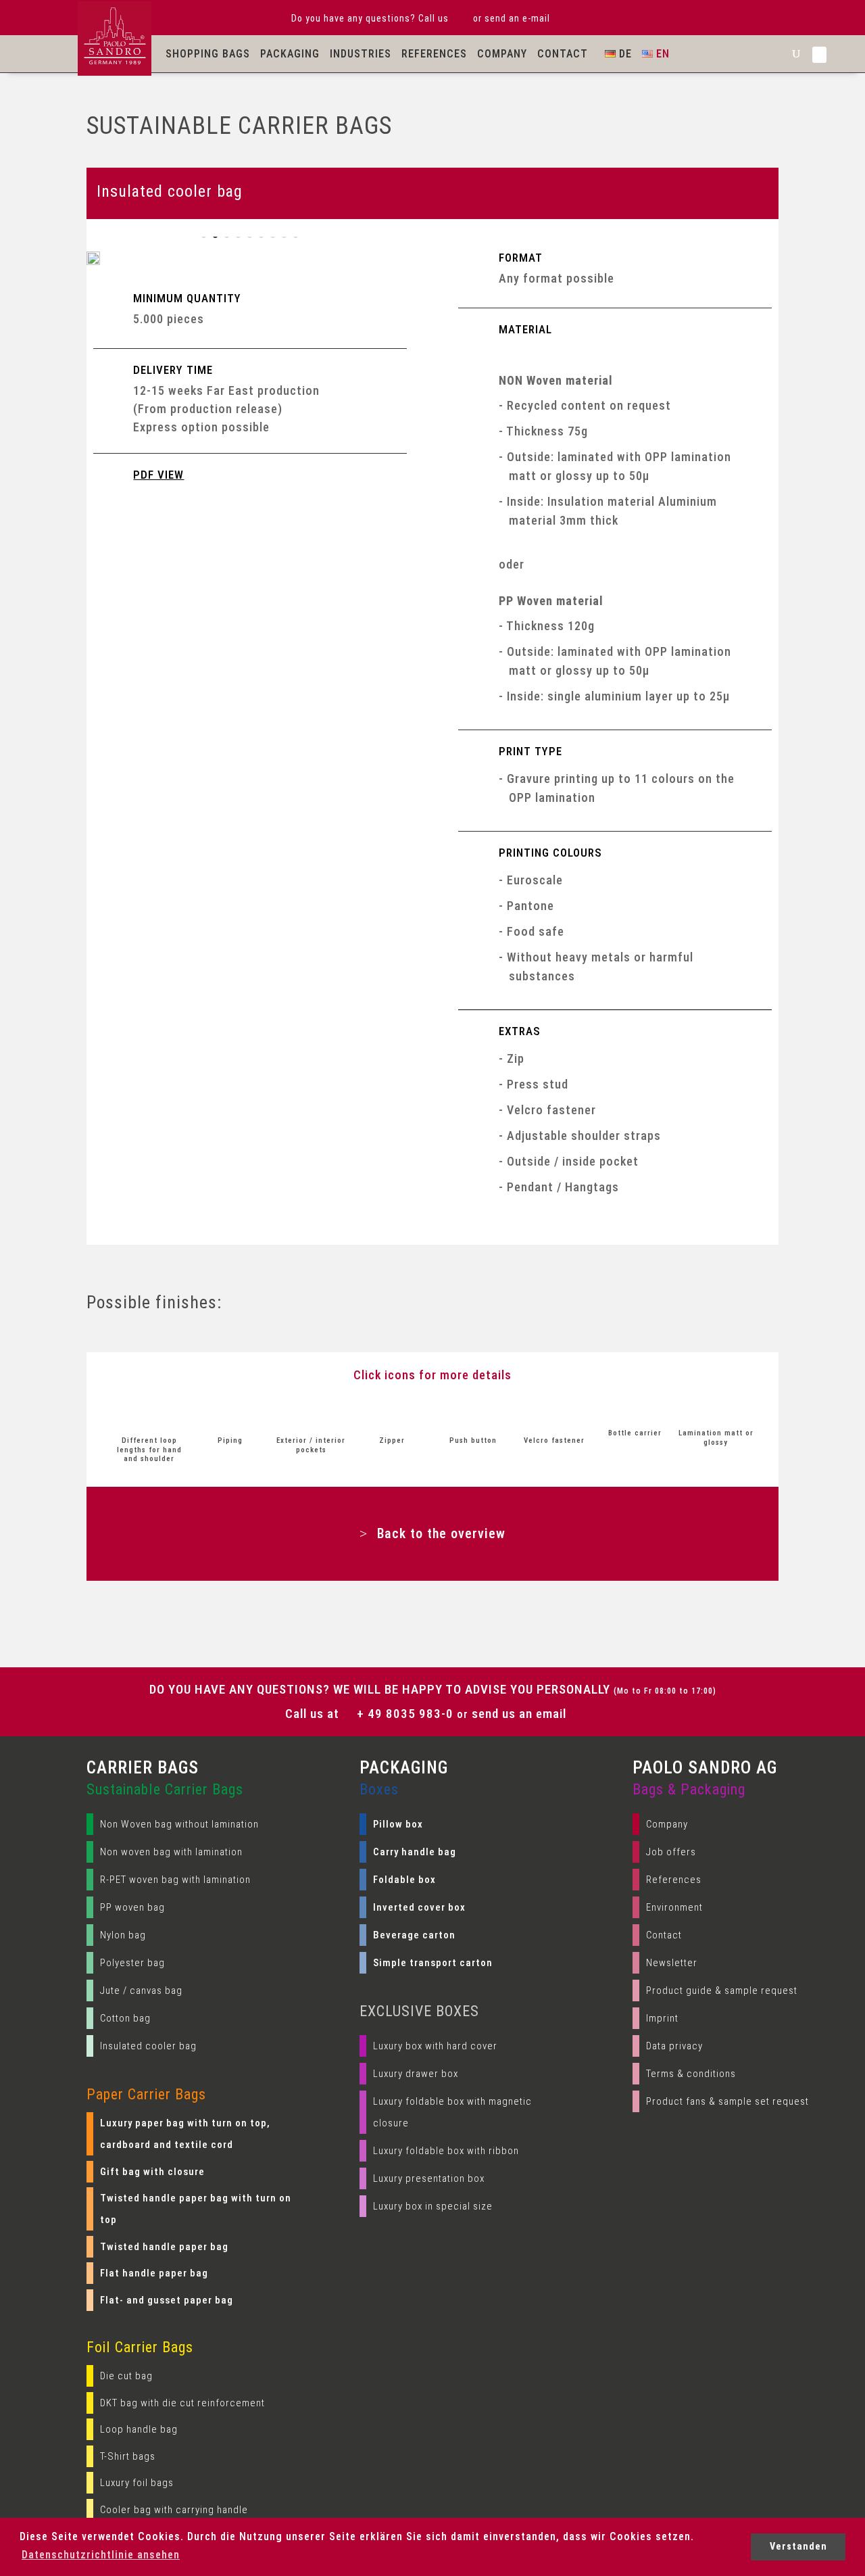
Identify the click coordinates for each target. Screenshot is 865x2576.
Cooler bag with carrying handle (174, 2510)
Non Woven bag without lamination (179, 1824)
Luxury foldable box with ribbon (446, 2151)
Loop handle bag (139, 2429)
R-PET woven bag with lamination (175, 1880)
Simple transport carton (433, 1963)
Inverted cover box (419, 1907)
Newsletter (672, 1963)
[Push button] (473, 1414)
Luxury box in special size (433, 2206)
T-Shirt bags (128, 2456)
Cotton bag (125, 2018)
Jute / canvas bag (141, 1990)
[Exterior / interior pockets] (312, 1414)
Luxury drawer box (416, 2074)
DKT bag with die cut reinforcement (182, 2403)
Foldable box (404, 1880)
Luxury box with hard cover (435, 2046)
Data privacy (674, 2046)
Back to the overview (441, 1533)
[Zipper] (392, 1414)
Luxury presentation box (429, 2178)
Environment (674, 1907)
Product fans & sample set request (727, 2101)
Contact (563, 54)
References (434, 54)
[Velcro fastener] (554, 1414)
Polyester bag (132, 1963)
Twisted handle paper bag (164, 2247)
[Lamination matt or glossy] (716, 1407)
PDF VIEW (158, 475)
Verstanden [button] (798, 2547)
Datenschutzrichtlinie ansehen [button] (101, 2555)
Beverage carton (414, 1935)
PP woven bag (132, 1907)
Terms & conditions (691, 2074)
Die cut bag (126, 2376)
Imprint (662, 2018)
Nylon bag (123, 1935)
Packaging (290, 54)
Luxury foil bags (137, 2483)
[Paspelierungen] (230, 1414)
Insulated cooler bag (148, 2046)
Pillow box (398, 1824)
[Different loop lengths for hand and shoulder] (149, 1414)
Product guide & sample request (722, 1990)
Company (502, 54)
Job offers (671, 1852)
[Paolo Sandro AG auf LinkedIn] (819, 55)
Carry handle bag (415, 1852)
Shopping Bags (208, 54)
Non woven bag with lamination (171, 1852)
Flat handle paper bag (154, 2273)
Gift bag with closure (152, 2172)
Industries (361, 54)
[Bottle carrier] (635, 1407)
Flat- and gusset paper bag (167, 2300)
